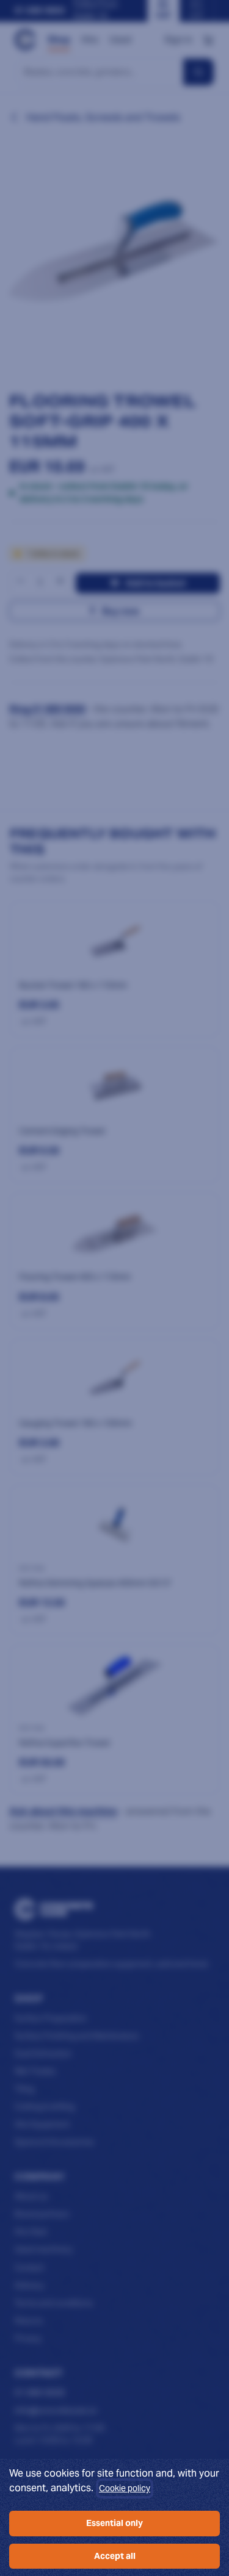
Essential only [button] (114, 2523)
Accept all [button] (115, 2556)
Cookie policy (125, 2488)
